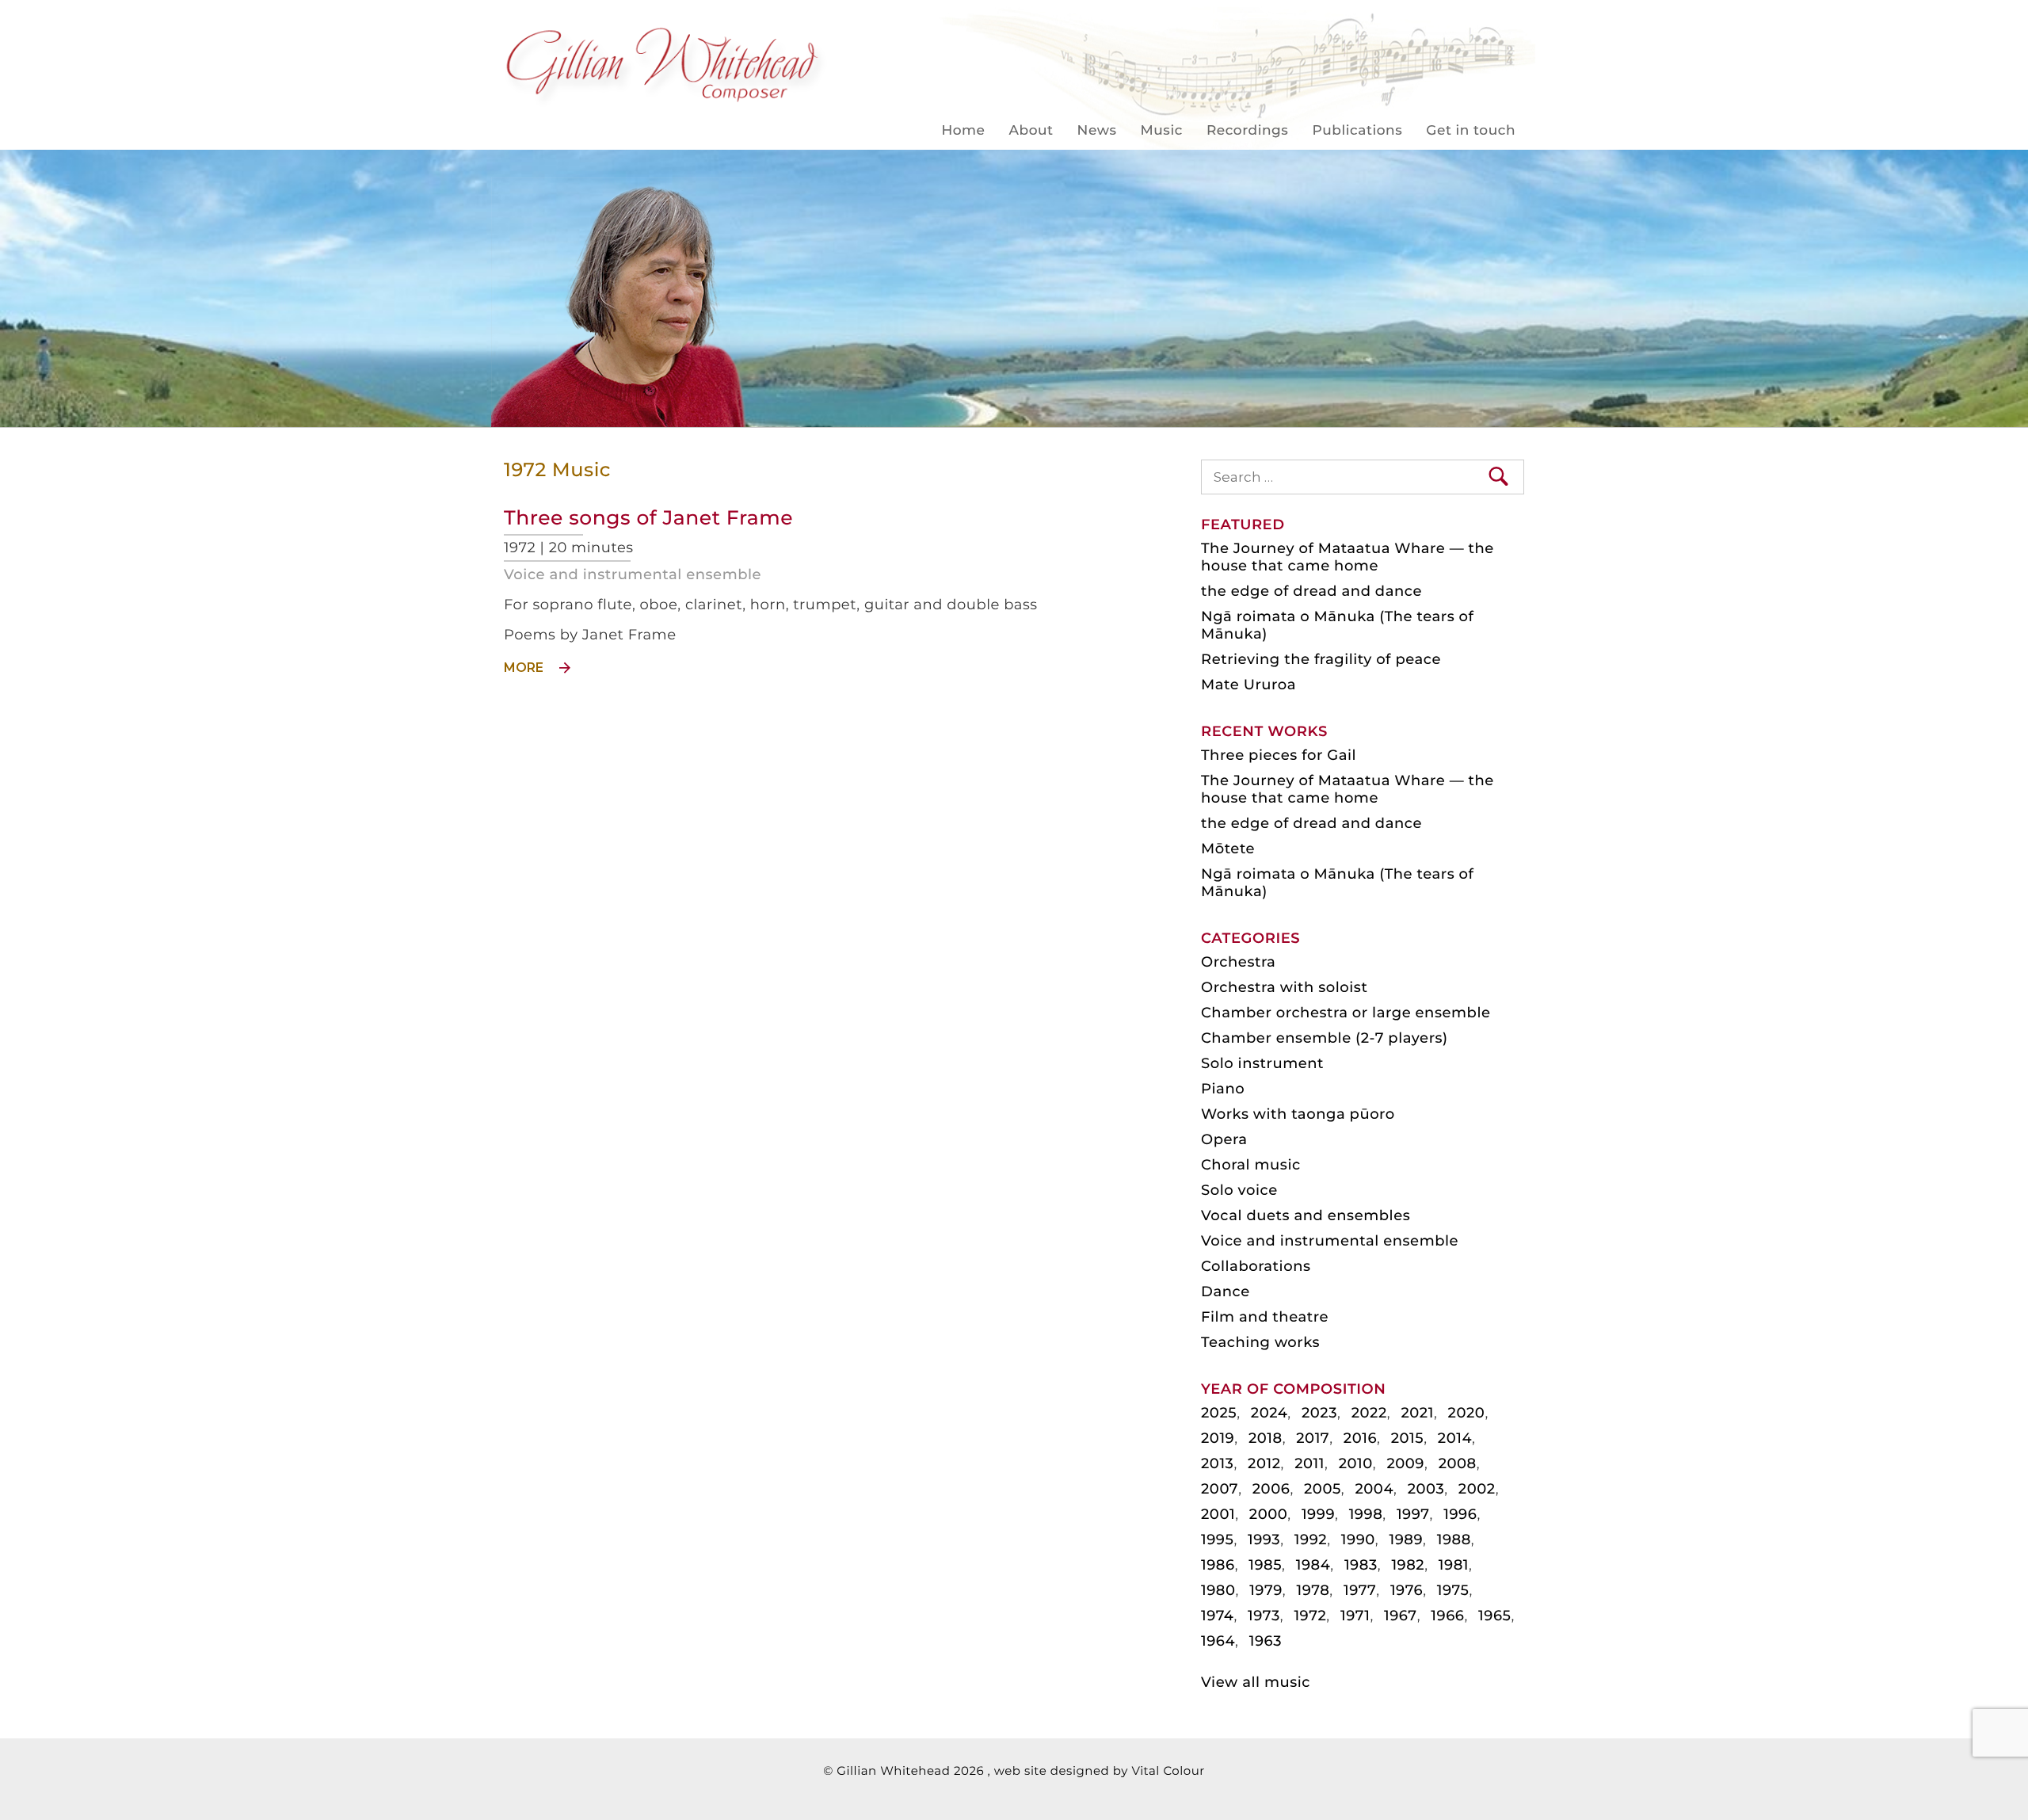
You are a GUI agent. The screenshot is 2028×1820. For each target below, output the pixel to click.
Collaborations (1256, 1266)
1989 (1406, 1540)
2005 (1323, 1489)
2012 (1264, 1463)
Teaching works (1260, 1342)
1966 (1447, 1616)
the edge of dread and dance (1311, 591)
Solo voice (1239, 1190)
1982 (1408, 1565)
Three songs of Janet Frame (648, 518)
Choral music (1251, 1165)
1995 (1217, 1540)
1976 (1407, 1590)
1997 (1413, 1514)
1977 (1360, 1590)
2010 (1356, 1463)
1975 (1453, 1590)
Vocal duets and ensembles (1306, 1215)
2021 (1417, 1413)
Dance (1226, 1292)
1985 (1265, 1565)
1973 (1264, 1616)
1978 (1313, 1590)
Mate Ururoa (1248, 685)
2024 (1269, 1413)
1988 (1454, 1540)
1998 (1366, 1514)
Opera (1224, 1139)
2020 (1467, 1413)
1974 (1217, 1616)
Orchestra (1238, 962)
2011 (1309, 1463)
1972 (1310, 1616)
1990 (1358, 1540)
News (1097, 131)
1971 (1355, 1616)
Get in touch (1471, 131)
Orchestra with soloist (1284, 987)
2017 (1313, 1438)
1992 (1311, 1540)
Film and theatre (1265, 1317)
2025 (1219, 1413)
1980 (1218, 1590)
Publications (1357, 131)
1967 (1401, 1616)
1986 (1218, 1565)
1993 (1264, 1540)
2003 (1426, 1489)
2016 (1360, 1438)
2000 (1269, 1514)
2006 (1271, 1489)
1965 (1494, 1616)
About (1031, 131)
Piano (1223, 1089)
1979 (1266, 1590)
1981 (1454, 1565)
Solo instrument (1262, 1063)
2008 (1458, 1463)
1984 (1313, 1565)
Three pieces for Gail (1279, 755)
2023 (1319, 1413)
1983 (1361, 1565)
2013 (1217, 1463)
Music (1162, 131)
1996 (1460, 1514)
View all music (1256, 1682)
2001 (1218, 1514)
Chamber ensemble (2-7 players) (1325, 1038)
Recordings (1247, 131)
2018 (1266, 1438)
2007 (1220, 1489)
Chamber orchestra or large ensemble (1346, 1013)
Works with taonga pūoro (1298, 1114)
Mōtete (1228, 849)
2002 (1477, 1489)
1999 (1318, 1514)
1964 (1218, 1641)
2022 (1369, 1413)
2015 (1407, 1438)
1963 (1266, 1641)
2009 (1405, 1463)
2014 (1455, 1438)
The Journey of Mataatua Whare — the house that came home (1348, 557)
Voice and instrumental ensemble (633, 574)
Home (963, 131)
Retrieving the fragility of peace (1321, 659)
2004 (1374, 1489)
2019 (1218, 1438)
